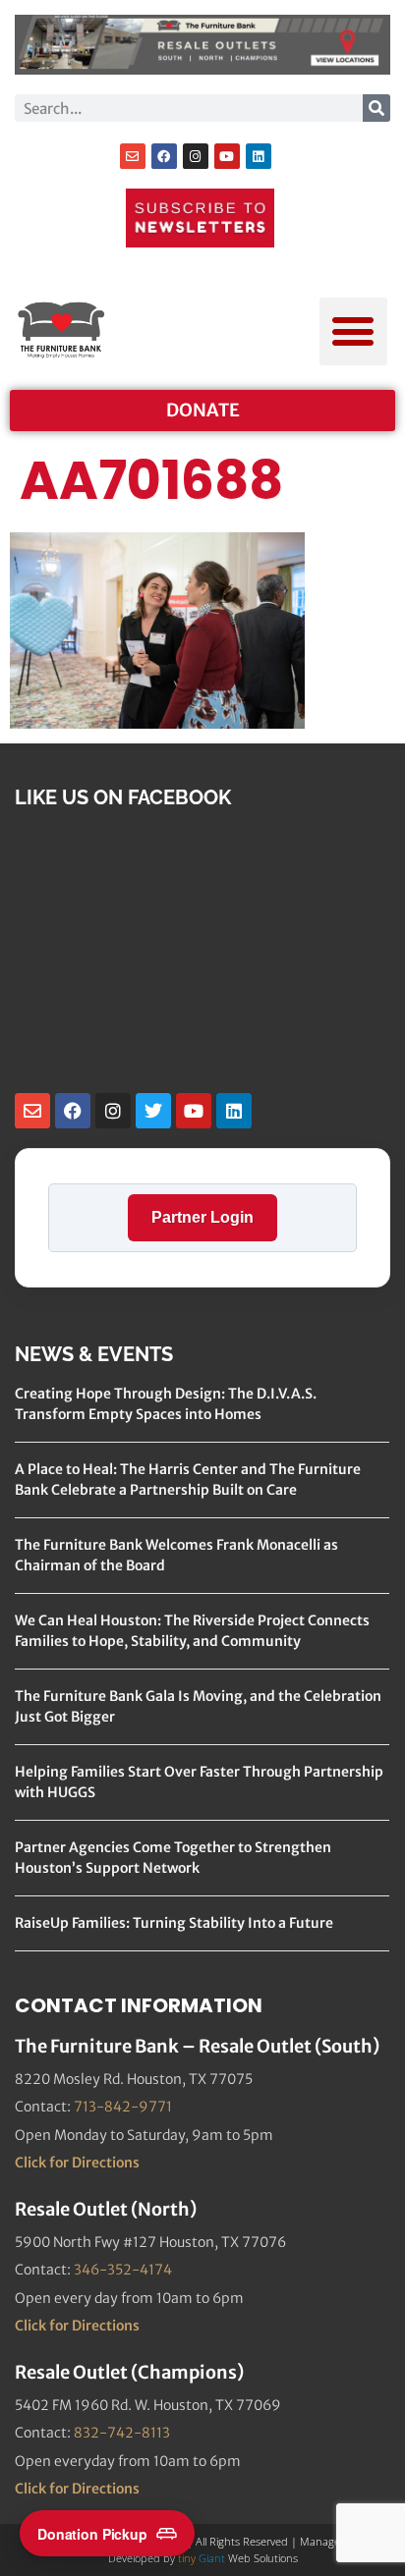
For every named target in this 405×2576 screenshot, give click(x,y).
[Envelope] (133, 156)
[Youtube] (227, 156)
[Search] (376, 108)
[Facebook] (164, 156)
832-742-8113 (122, 2433)
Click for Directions (77, 2163)
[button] (353, 331)
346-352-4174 (123, 2270)
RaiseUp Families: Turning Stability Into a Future (174, 1923)
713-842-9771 (123, 2107)
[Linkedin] (259, 156)
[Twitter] (153, 1111)
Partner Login (202, 1217)
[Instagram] (196, 156)
